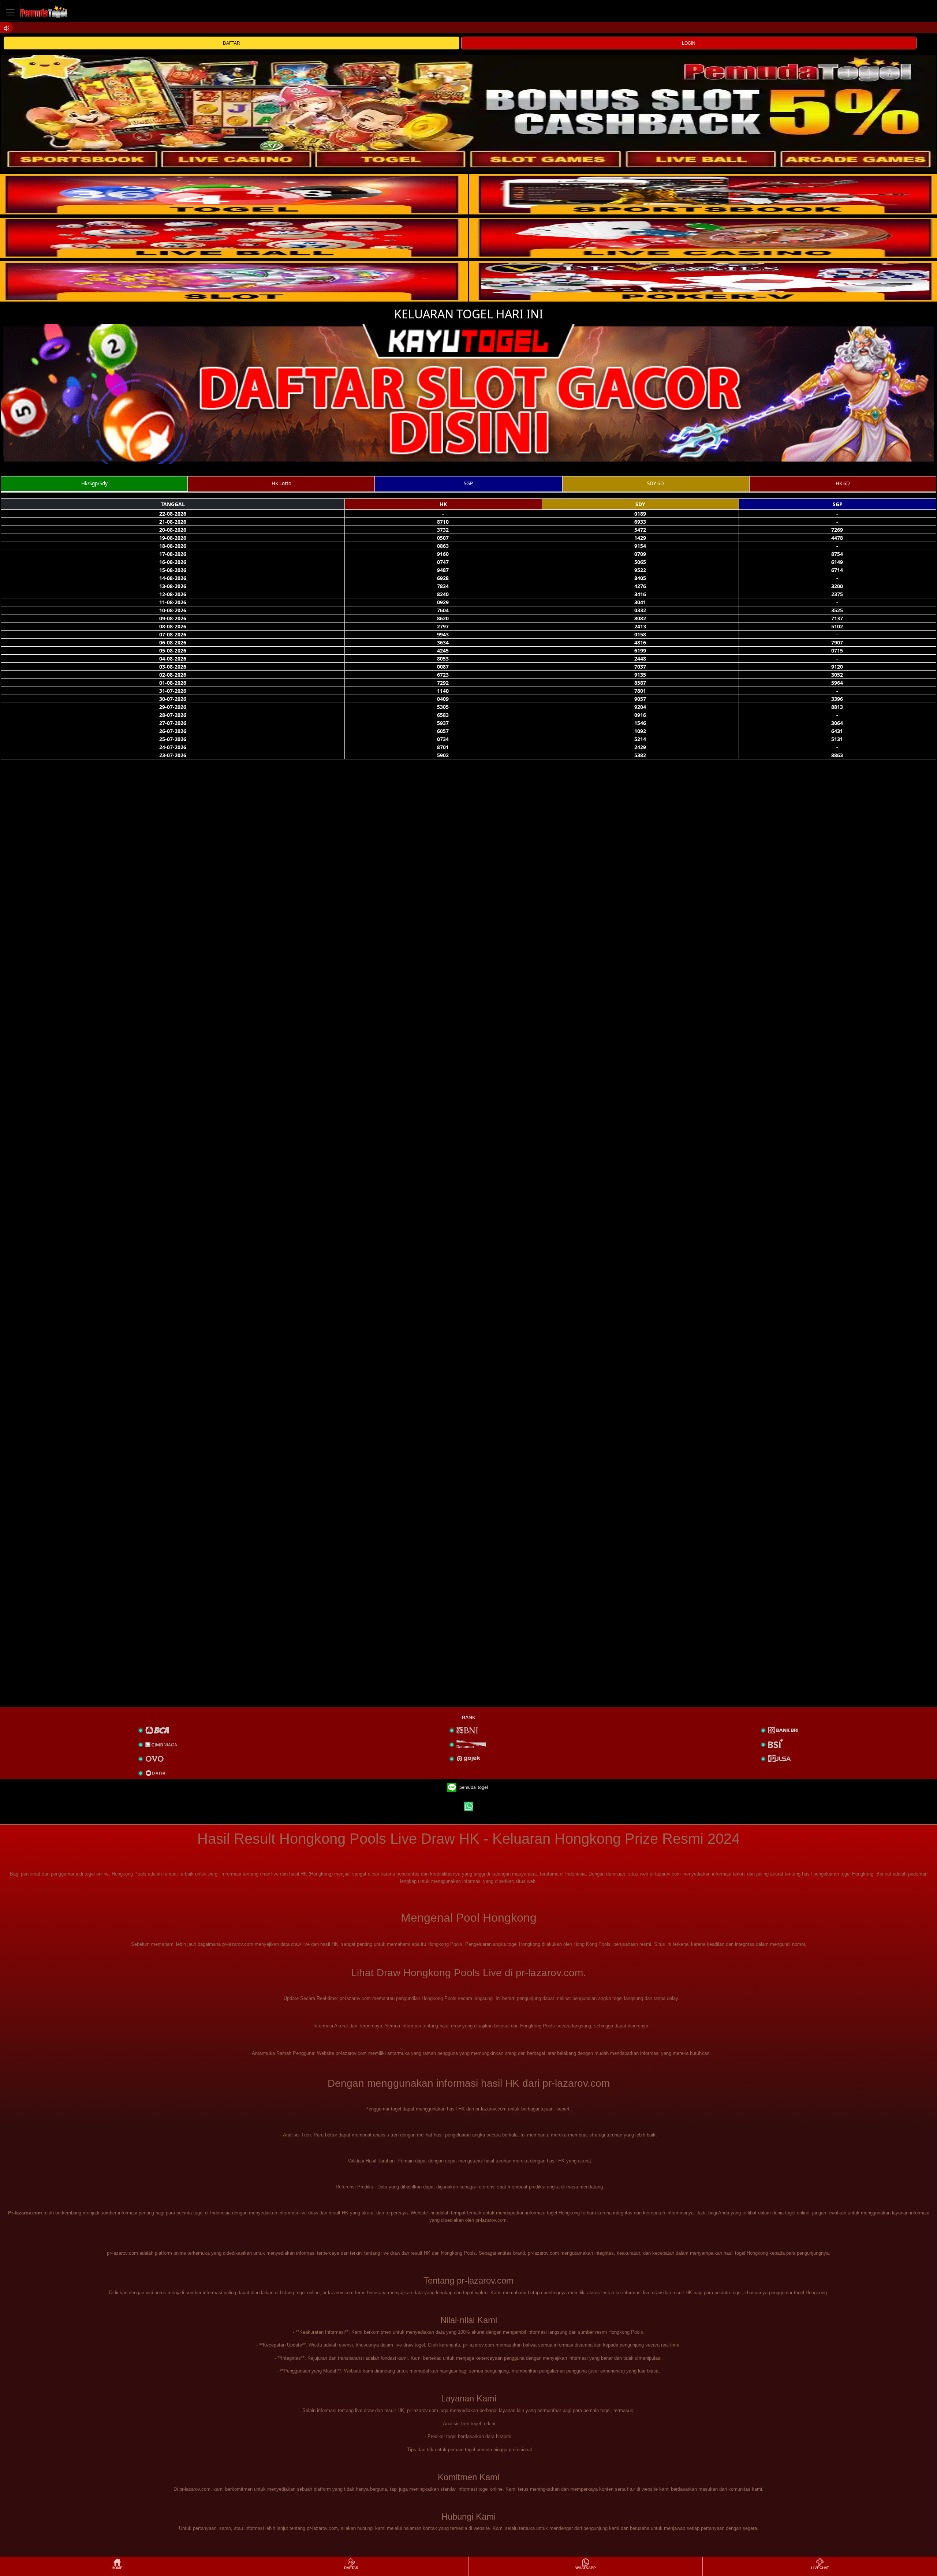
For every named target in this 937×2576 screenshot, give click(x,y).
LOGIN (689, 43)
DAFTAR (232, 43)
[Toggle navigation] (10, 12)
